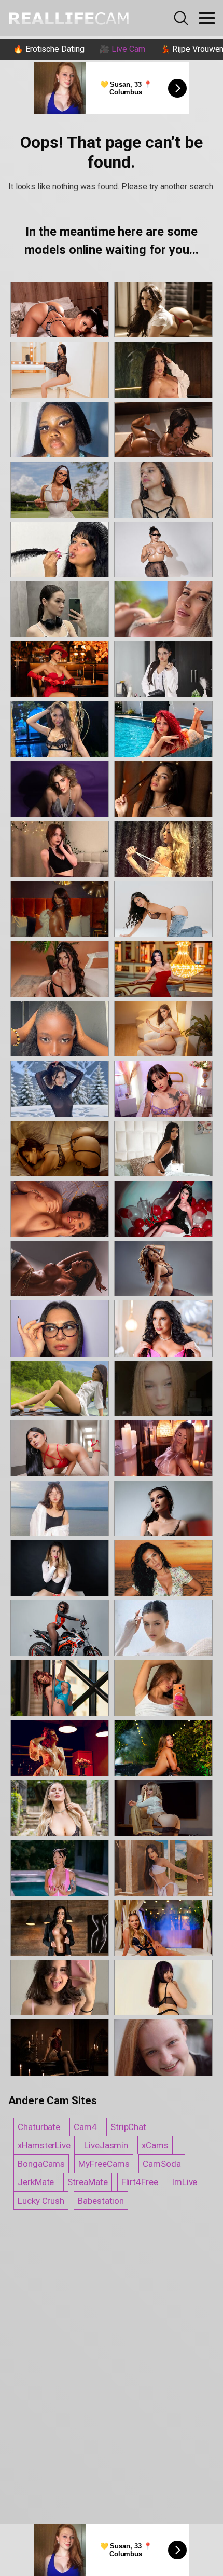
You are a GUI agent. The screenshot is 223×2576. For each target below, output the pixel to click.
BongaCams (41, 2164)
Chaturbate (39, 2127)
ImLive (185, 2182)
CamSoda (162, 2164)
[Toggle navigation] (207, 18)
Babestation (101, 2201)
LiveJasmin (106, 2145)
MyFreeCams (104, 2164)
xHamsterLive (44, 2145)
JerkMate (36, 2182)
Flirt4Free (140, 2182)
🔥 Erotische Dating (49, 49)
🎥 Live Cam (122, 49)
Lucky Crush (41, 2201)
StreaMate (87, 2182)
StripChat (128, 2127)
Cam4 (85, 2127)
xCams (155, 2145)
